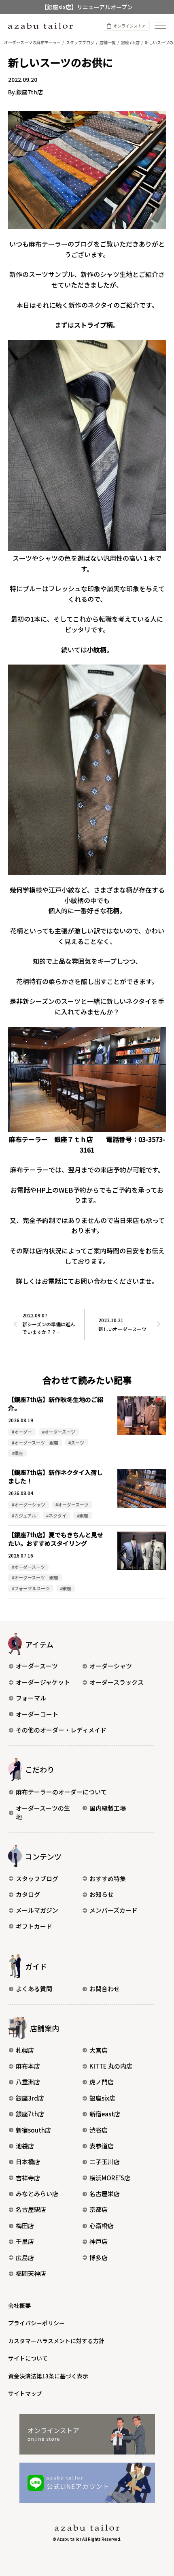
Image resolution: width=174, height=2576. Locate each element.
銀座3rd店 (30, 2098)
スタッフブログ (37, 1878)
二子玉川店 (105, 2162)
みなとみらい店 (37, 2194)
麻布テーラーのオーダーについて (61, 1792)
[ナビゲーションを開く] (160, 26)
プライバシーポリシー (36, 2323)
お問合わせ (105, 1989)
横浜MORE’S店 (110, 2178)
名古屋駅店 (31, 2209)
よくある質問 (34, 1989)
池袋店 (25, 2146)
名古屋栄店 (105, 2194)
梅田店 (25, 2226)
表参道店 (102, 2146)
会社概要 (19, 2305)
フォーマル (31, 1698)
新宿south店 (33, 2130)
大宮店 (99, 2050)
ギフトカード (34, 1926)
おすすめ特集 (108, 1878)
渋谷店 (99, 2130)
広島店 (25, 2257)
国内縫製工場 (108, 1808)
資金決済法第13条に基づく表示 (48, 2376)
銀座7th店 (30, 2114)
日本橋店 (28, 2162)
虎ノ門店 (102, 2082)
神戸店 (99, 2241)
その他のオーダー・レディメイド (61, 1730)
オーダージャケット (43, 1682)
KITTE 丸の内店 (111, 2066)
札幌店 (25, 2050)
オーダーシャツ (111, 1666)
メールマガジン (37, 1910)
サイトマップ (25, 2393)
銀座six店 (102, 2098)
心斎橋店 (102, 2226)
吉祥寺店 (28, 2178)
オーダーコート (37, 1714)
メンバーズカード (114, 1910)
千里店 (25, 2241)
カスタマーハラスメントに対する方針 (56, 2341)
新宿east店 (105, 2114)
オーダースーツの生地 (43, 1813)
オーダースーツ (37, 1666)
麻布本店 (28, 2066)
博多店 (99, 2257)
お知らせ (102, 1894)
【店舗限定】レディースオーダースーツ (87, 7)
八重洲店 (28, 2082)
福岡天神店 (31, 2273)
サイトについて (28, 2358)
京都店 (99, 2209)
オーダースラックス (117, 1682)
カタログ (28, 1894)
